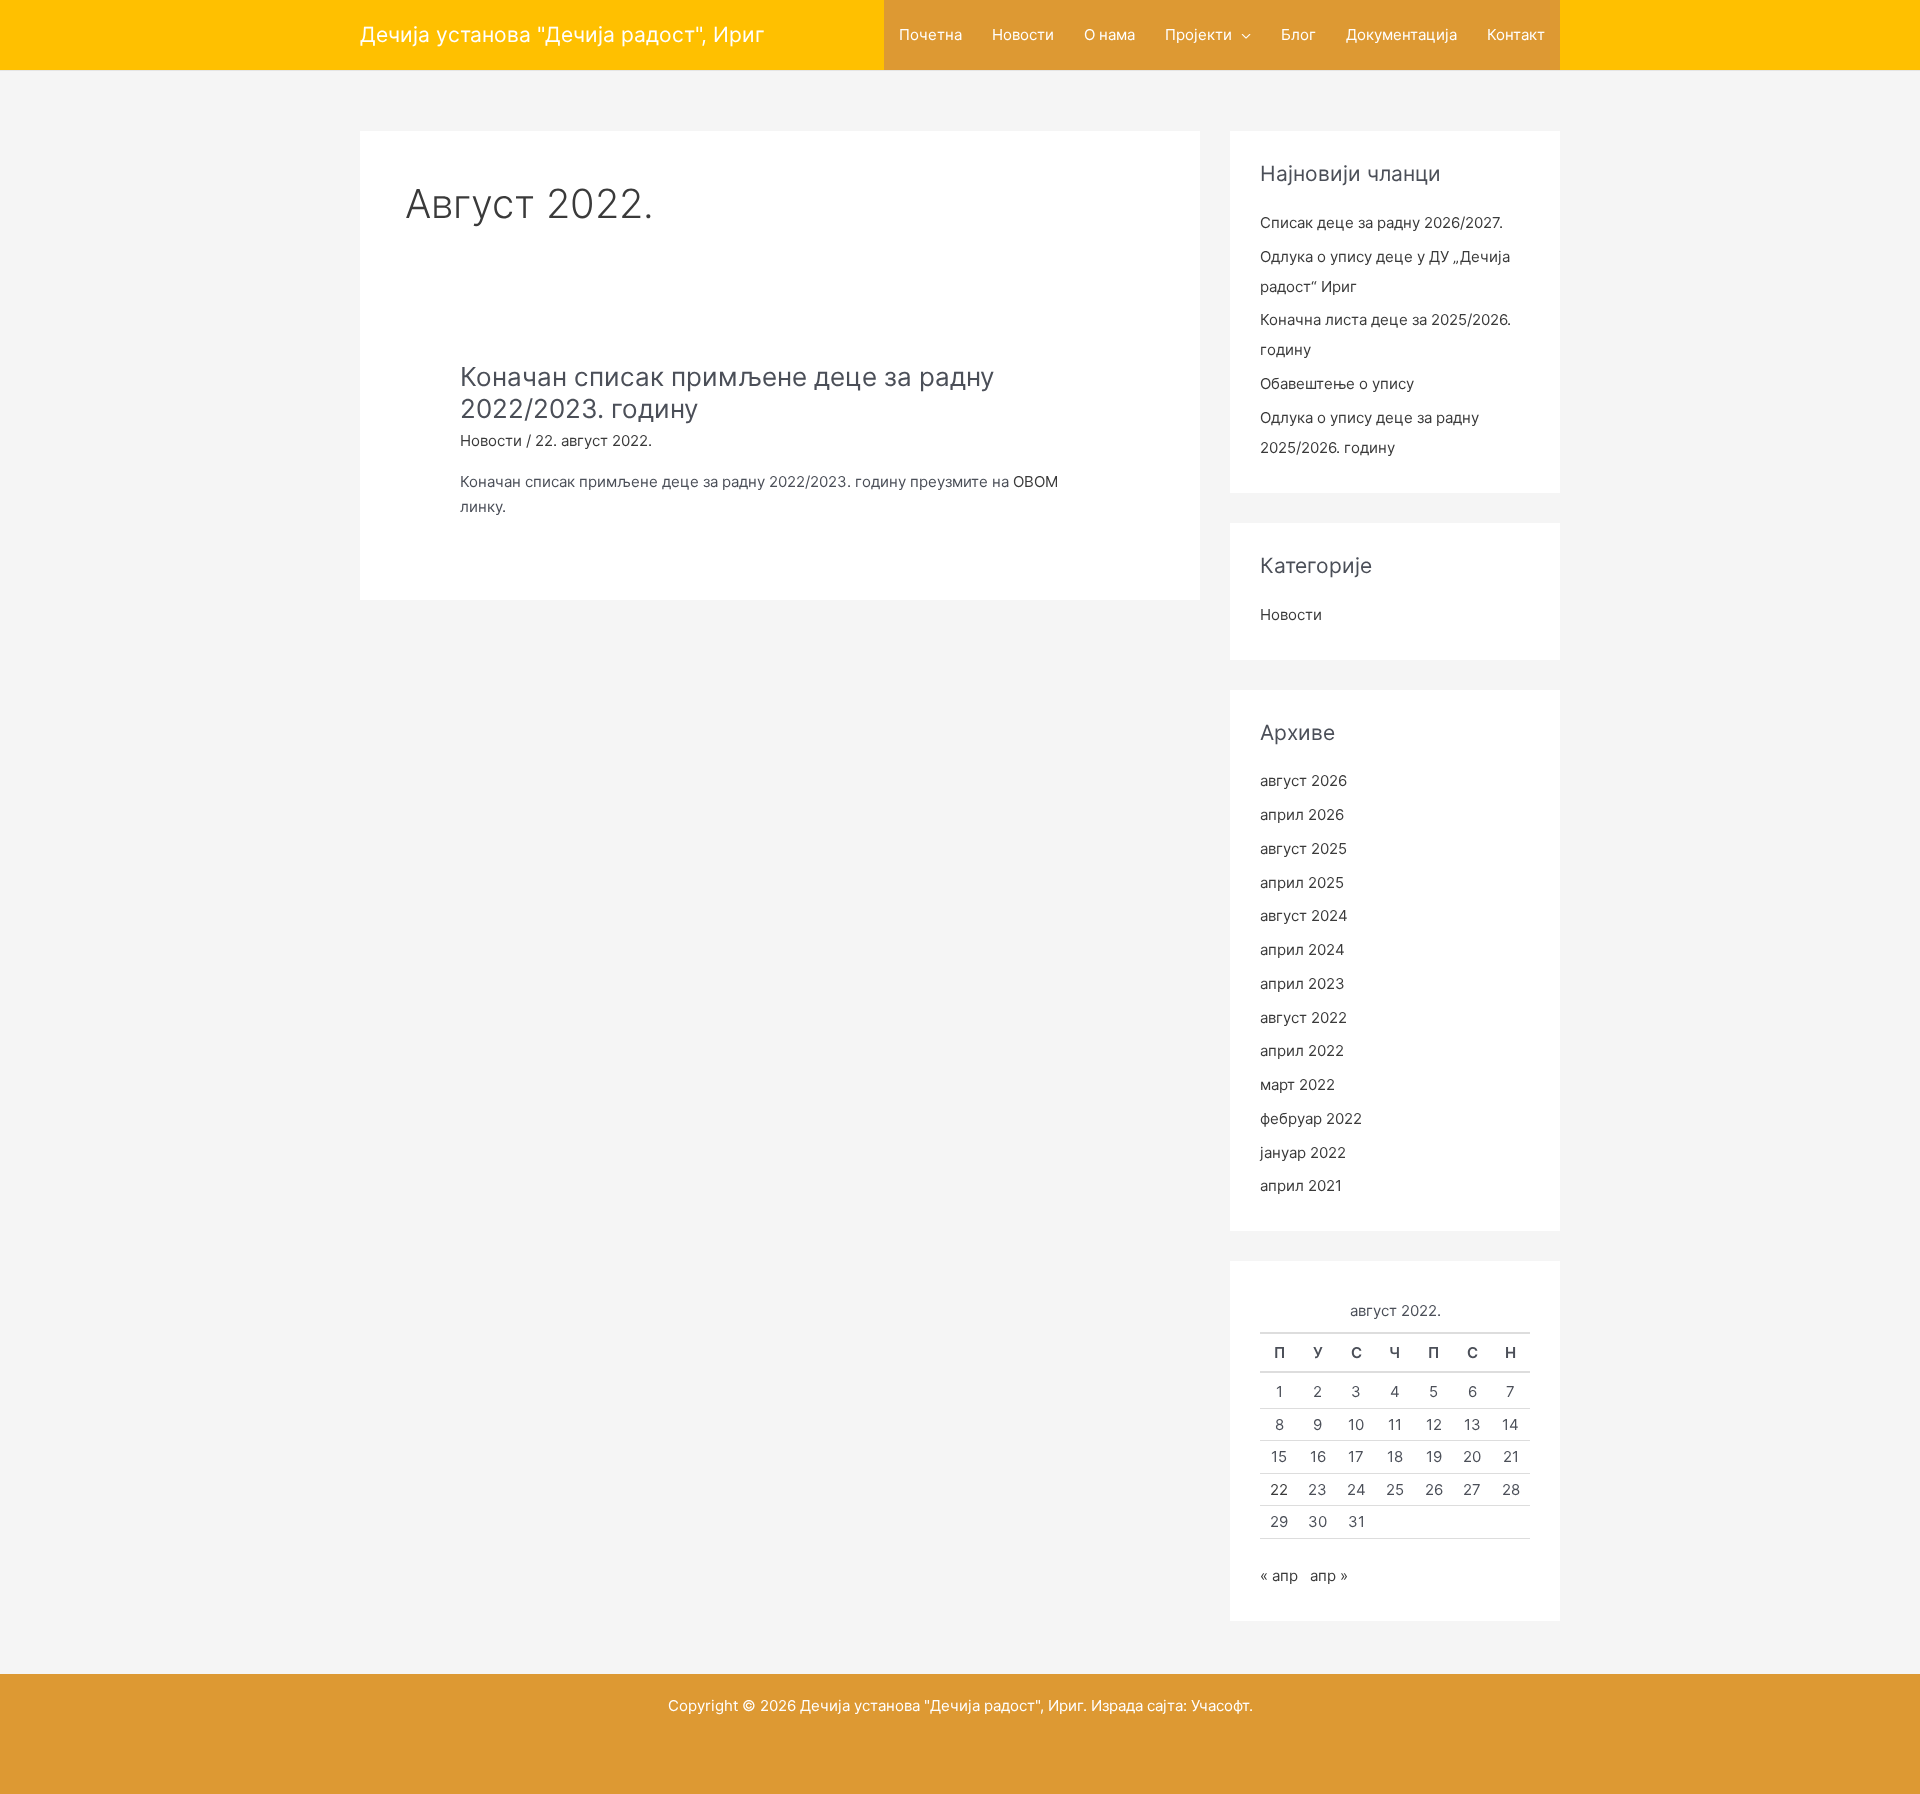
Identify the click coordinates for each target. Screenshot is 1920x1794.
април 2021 (1301, 1185)
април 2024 (1302, 949)
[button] (1241, 35)
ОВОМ (1035, 481)
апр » (1329, 1575)
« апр (1279, 1575)
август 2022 (1303, 1017)
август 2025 (1303, 848)
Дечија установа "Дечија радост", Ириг (562, 34)
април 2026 (1302, 814)
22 (1279, 1489)
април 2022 (1302, 1050)
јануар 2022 (1303, 1152)
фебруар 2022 (1311, 1118)
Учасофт (1220, 1705)
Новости (491, 440)
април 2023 (1302, 983)
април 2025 (1302, 882)
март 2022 (1297, 1084)
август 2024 (1304, 915)
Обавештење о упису (1337, 383)
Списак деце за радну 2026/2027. (1381, 222)
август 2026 (1303, 780)
